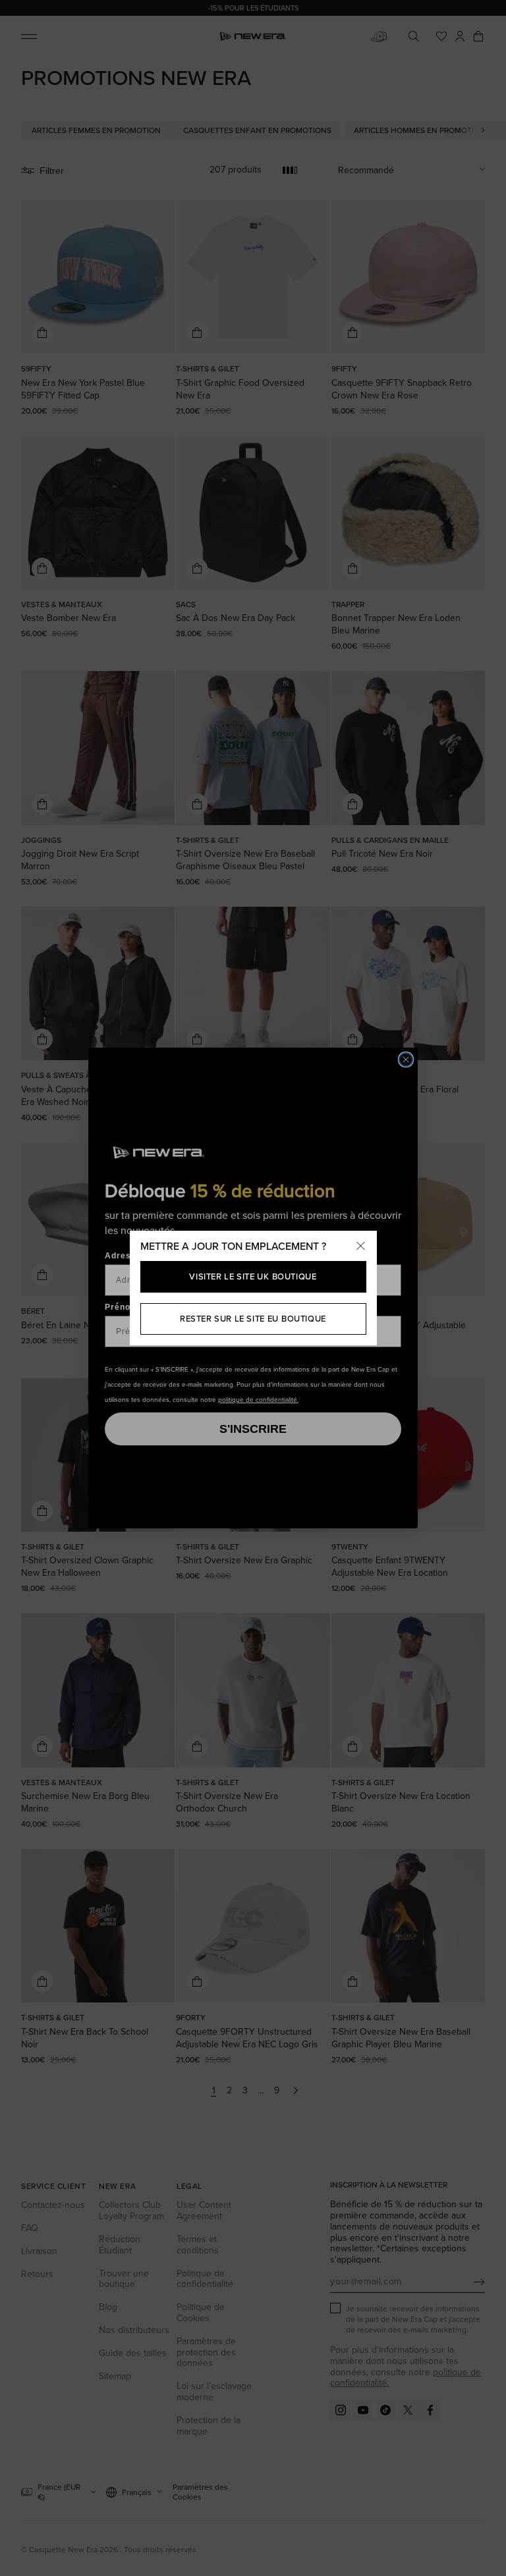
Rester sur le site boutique (253, 1319)
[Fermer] (361, 1247)
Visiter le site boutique (253, 1276)
